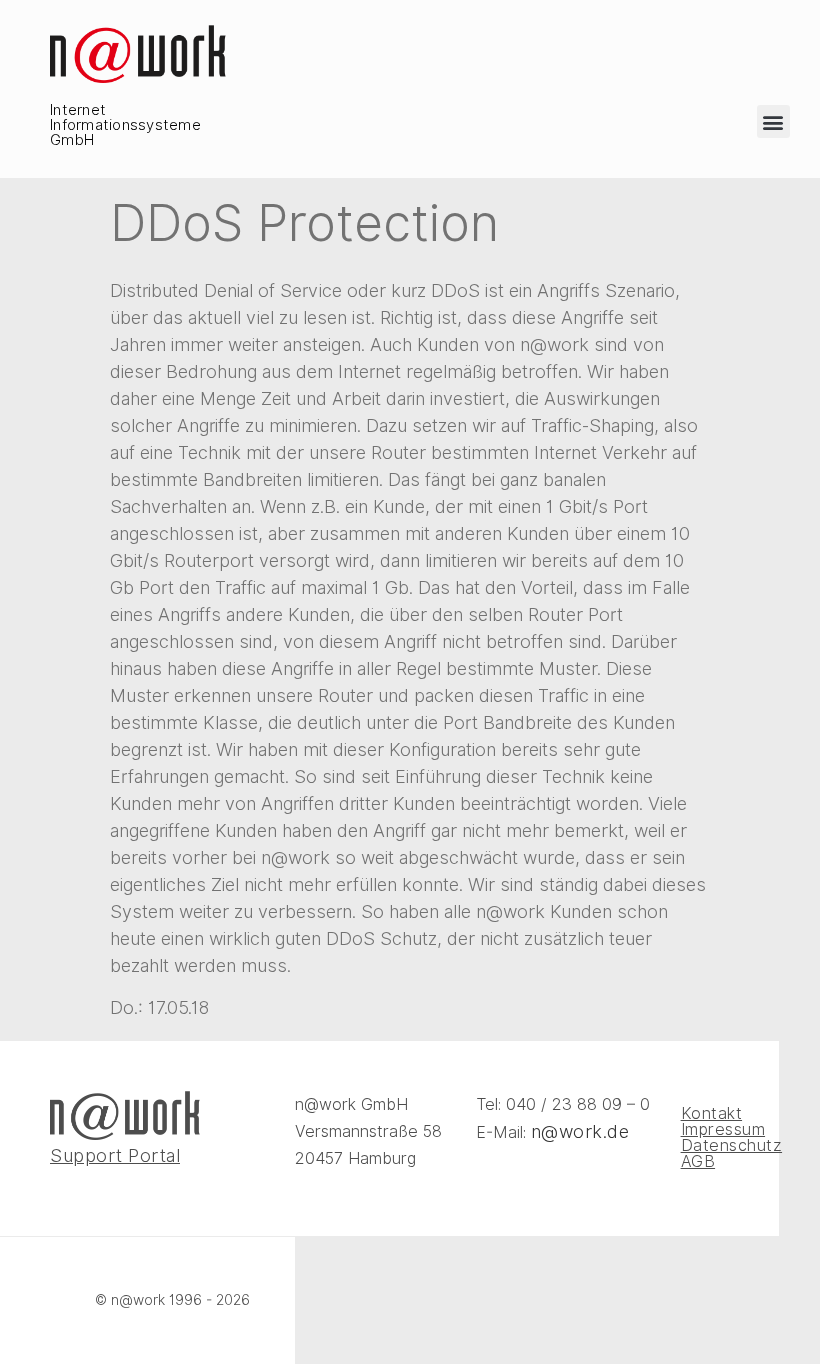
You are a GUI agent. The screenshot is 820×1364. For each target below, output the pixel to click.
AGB (698, 1162)
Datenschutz (705, 1146)
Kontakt (705, 1114)
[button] (773, 121)
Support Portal (115, 1155)
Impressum (705, 1130)
